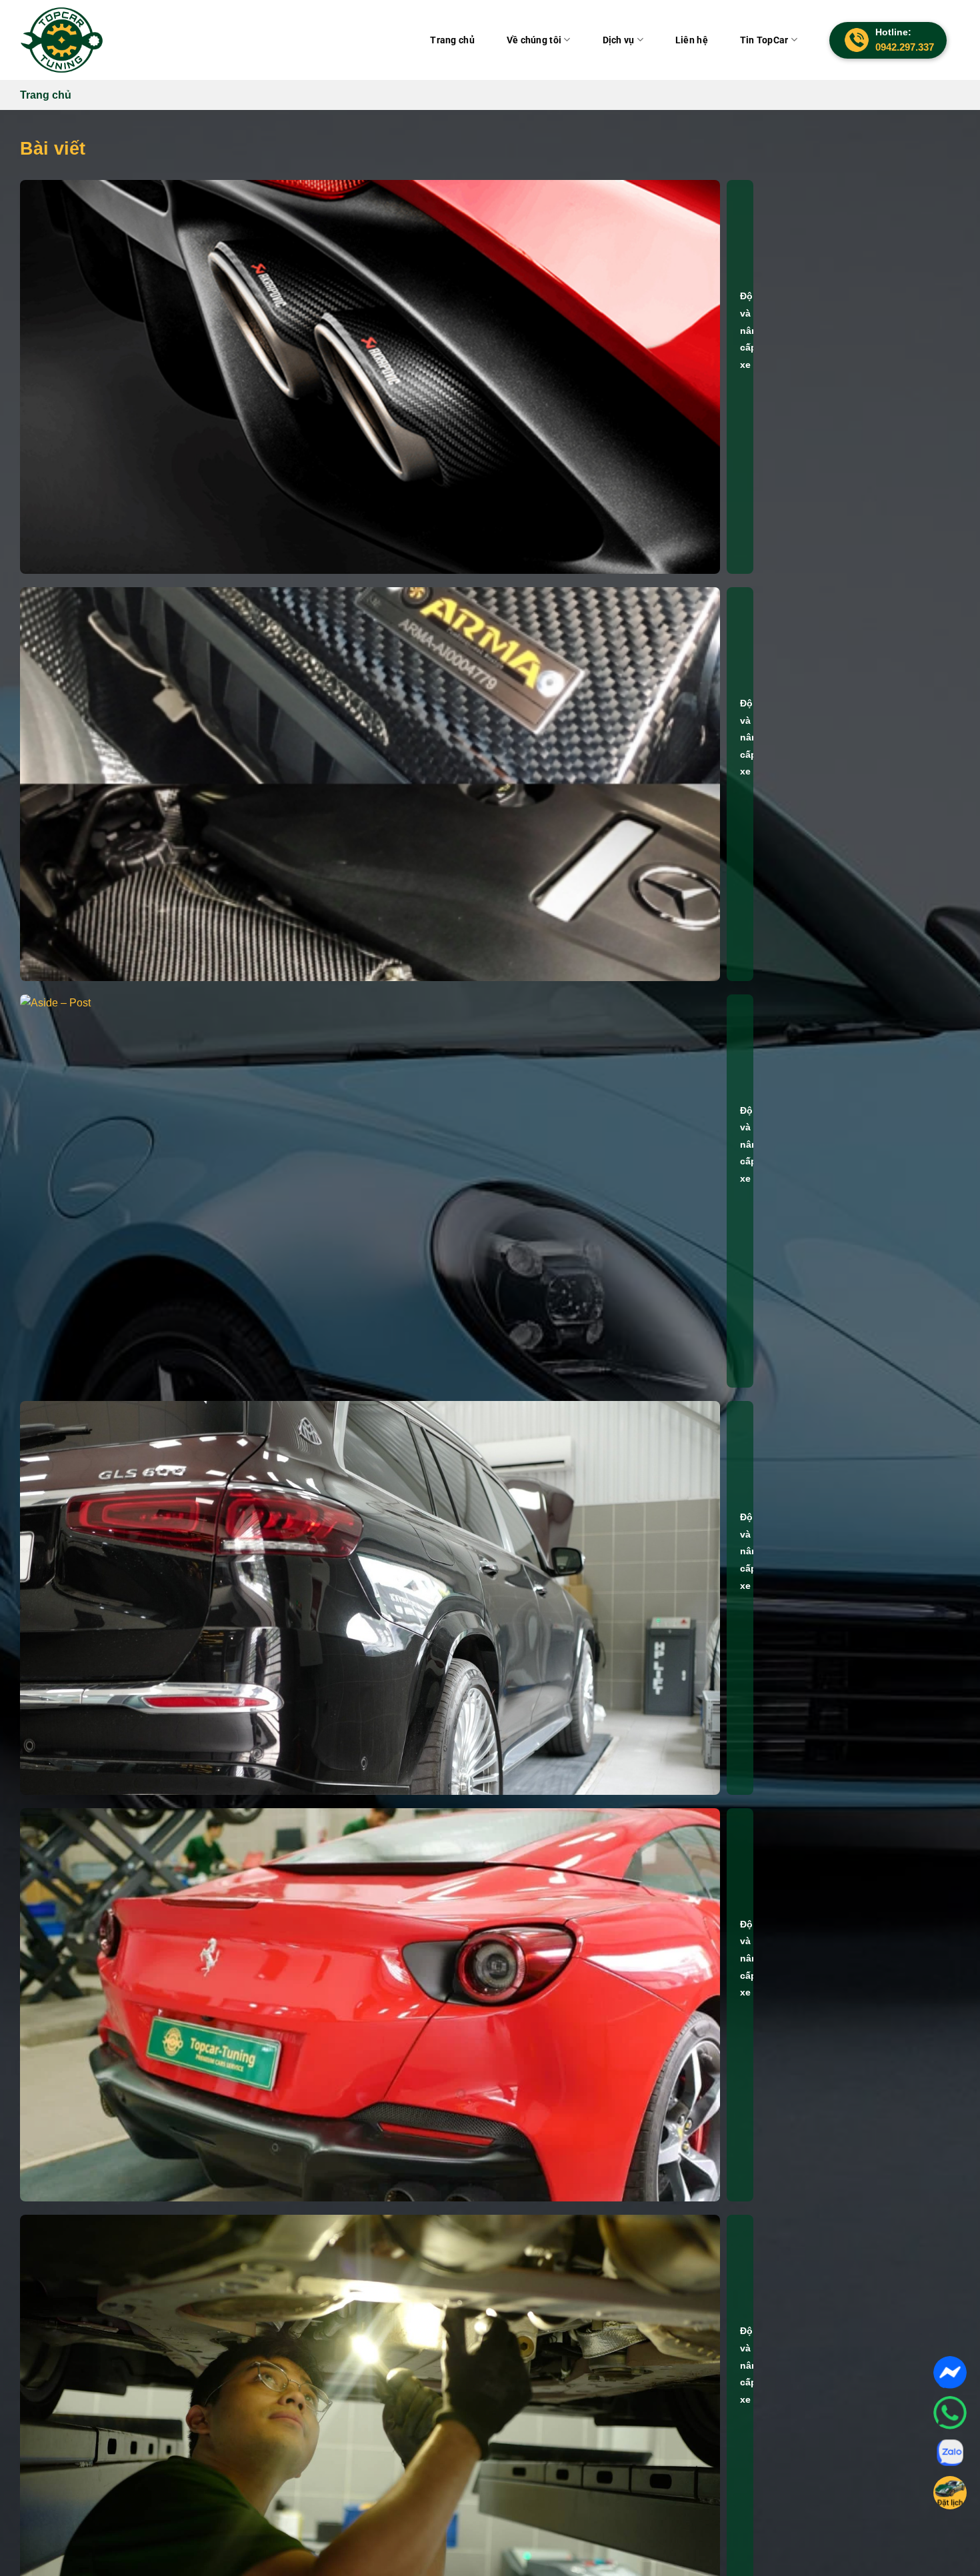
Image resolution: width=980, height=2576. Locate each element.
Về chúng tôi (562, 40)
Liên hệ (704, 40)
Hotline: (905, 40)
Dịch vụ (639, 40)
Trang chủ (488, 40)
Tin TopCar (768, 40)
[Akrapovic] (370, 377)
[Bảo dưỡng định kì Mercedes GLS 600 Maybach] (370, 1598)
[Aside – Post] (370, 1191)
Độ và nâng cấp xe (752, 330)
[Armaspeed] (370, 784)
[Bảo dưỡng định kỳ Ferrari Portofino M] (370, 2005)
